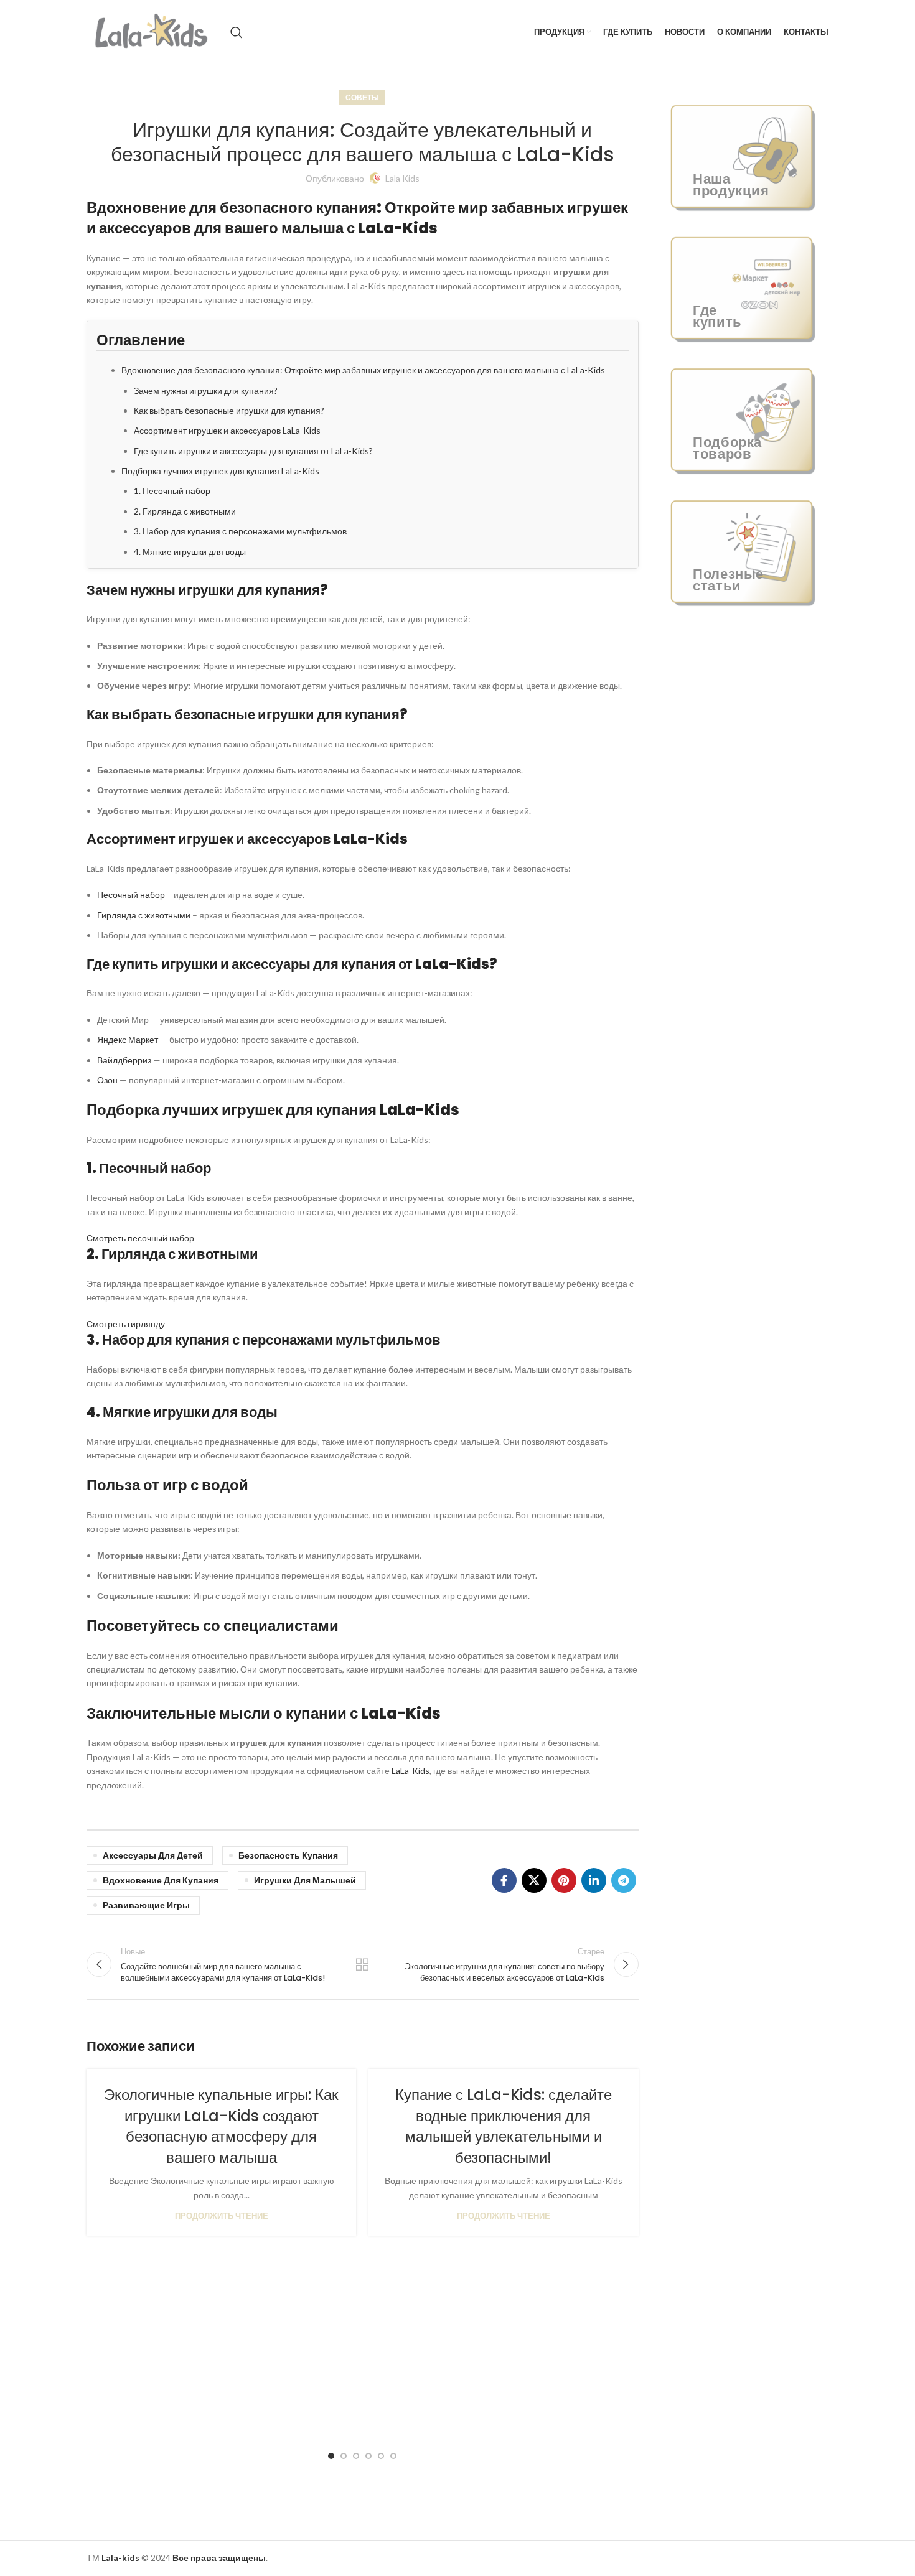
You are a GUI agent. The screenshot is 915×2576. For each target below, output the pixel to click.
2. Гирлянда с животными (185, 511)
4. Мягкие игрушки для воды (190, 552)
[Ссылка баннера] (743, 156)
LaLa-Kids (411, 1771)
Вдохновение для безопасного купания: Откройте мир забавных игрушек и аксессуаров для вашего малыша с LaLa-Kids (363, 370)
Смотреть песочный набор (140, 1238)
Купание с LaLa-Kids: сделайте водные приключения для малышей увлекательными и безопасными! (504, 2126)
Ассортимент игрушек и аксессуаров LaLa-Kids (227, 430)
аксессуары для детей (153, 1855)
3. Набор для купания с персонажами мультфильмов (240, 531)
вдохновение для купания (161, 1880)
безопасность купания (288, 1855)
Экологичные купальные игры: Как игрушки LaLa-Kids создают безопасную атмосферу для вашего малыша (221, 2126)
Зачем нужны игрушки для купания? (206, 390)
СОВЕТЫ (362, 97)
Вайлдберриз (124, 1060)
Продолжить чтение (222, 2216)
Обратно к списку (362, 1964)
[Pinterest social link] (564, 1880)
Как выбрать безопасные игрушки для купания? (229, 410)
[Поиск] (237, 32)
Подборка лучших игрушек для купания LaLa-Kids (220, 471)
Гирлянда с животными (144, 915)
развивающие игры (146, 1905)
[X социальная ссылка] (534, 1880)
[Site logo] (152, 31)
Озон (107, 1080)
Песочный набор (131, 894)
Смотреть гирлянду (126, 1324)
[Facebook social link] (504, 1880)
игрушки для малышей (305, 1880)
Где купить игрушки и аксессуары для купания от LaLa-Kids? (253, 451)
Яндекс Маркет (128, 1039)
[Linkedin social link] (594, 1880)
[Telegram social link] (624, 1880)
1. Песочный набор (172, 491)
